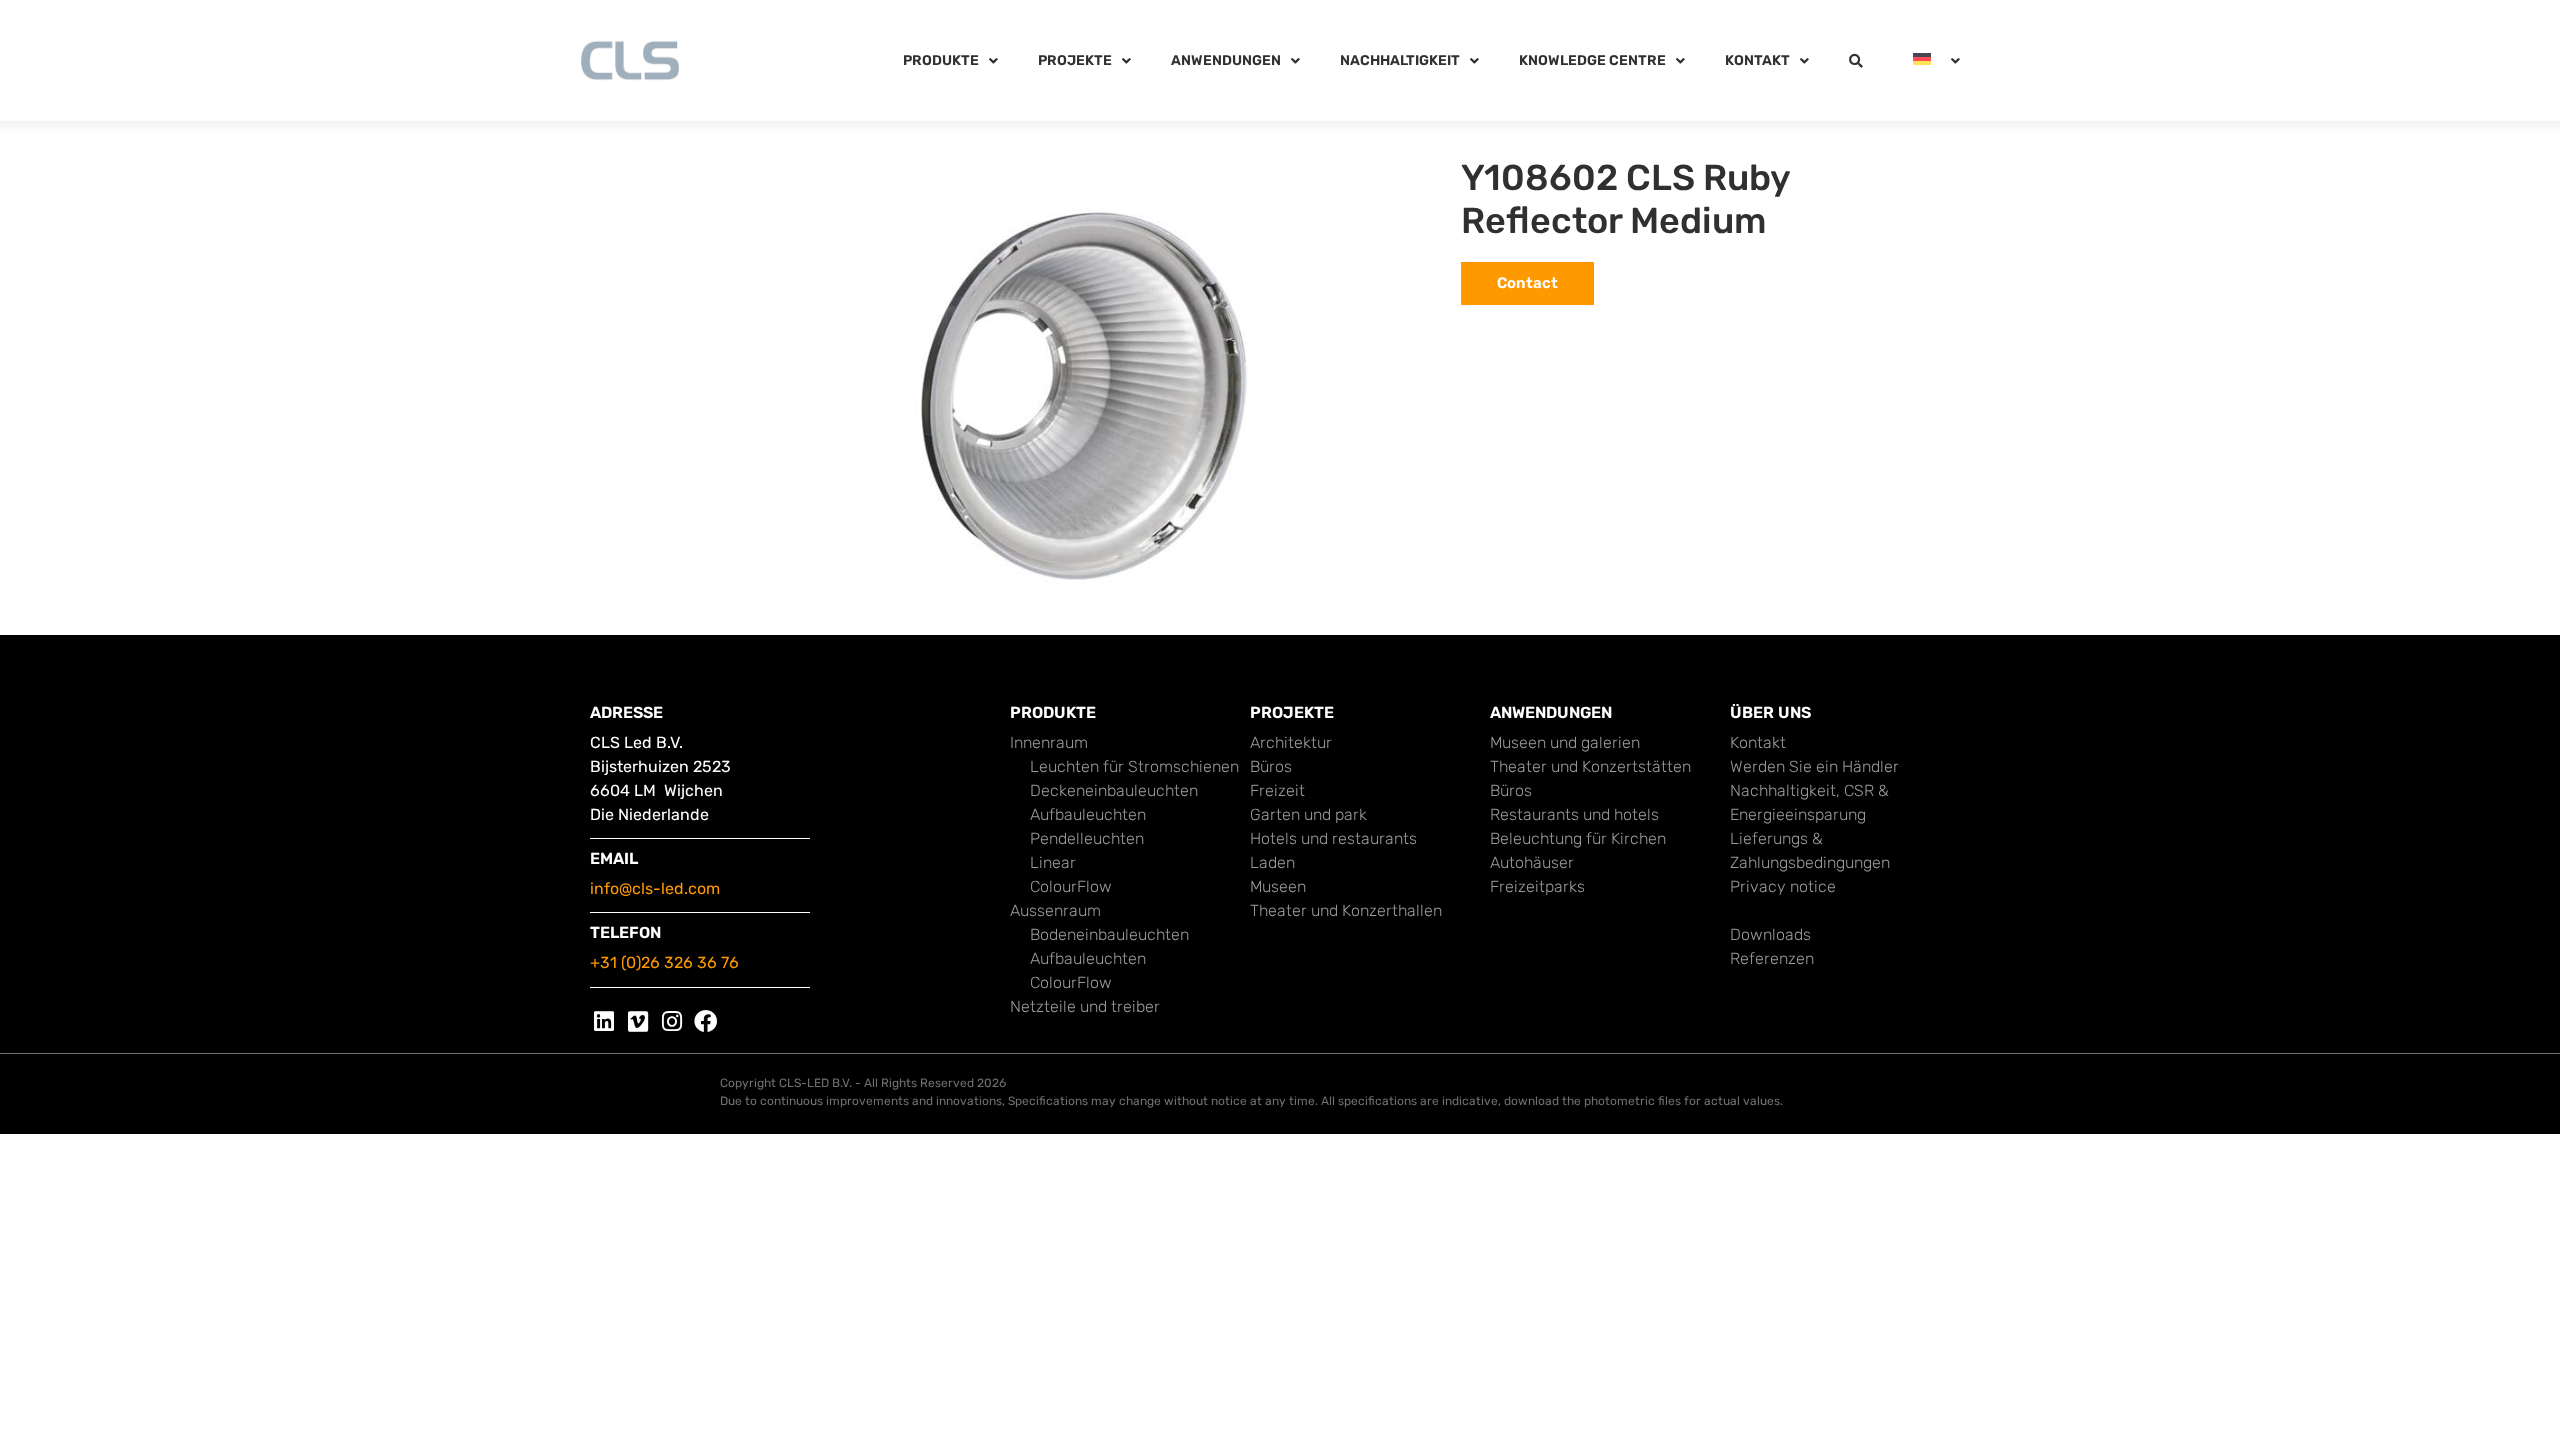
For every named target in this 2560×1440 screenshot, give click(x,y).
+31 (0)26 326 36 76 (664, 962)
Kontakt (1758, 742)
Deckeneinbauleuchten (1114, 790)
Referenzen (1772, 958)
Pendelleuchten (1087, 838)
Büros (1271, 766)
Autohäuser (1532, 862)
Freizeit (1277, 790)
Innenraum (1049, 742)
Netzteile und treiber (1085, 1006)
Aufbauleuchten (1088, 814)
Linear (1053, 862)
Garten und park (1308, 814)
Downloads (1770, 934)
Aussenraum (1055, 910)
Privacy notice (1783, 886)
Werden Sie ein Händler (1814, 766)
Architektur (1291, 742)
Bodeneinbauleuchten (1109, 934)
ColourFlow (1071, 886)
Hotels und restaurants (1333, 838)
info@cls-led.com (655, 888)
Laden (1272, 862)
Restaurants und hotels (1574, 814)
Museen (1278, 886)
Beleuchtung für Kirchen (1578, 838)
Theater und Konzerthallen (1346, 910)
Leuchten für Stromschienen (1134, 766)
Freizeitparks (1537, 886)
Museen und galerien (1565, 742)
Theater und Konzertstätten (1590, 766)
